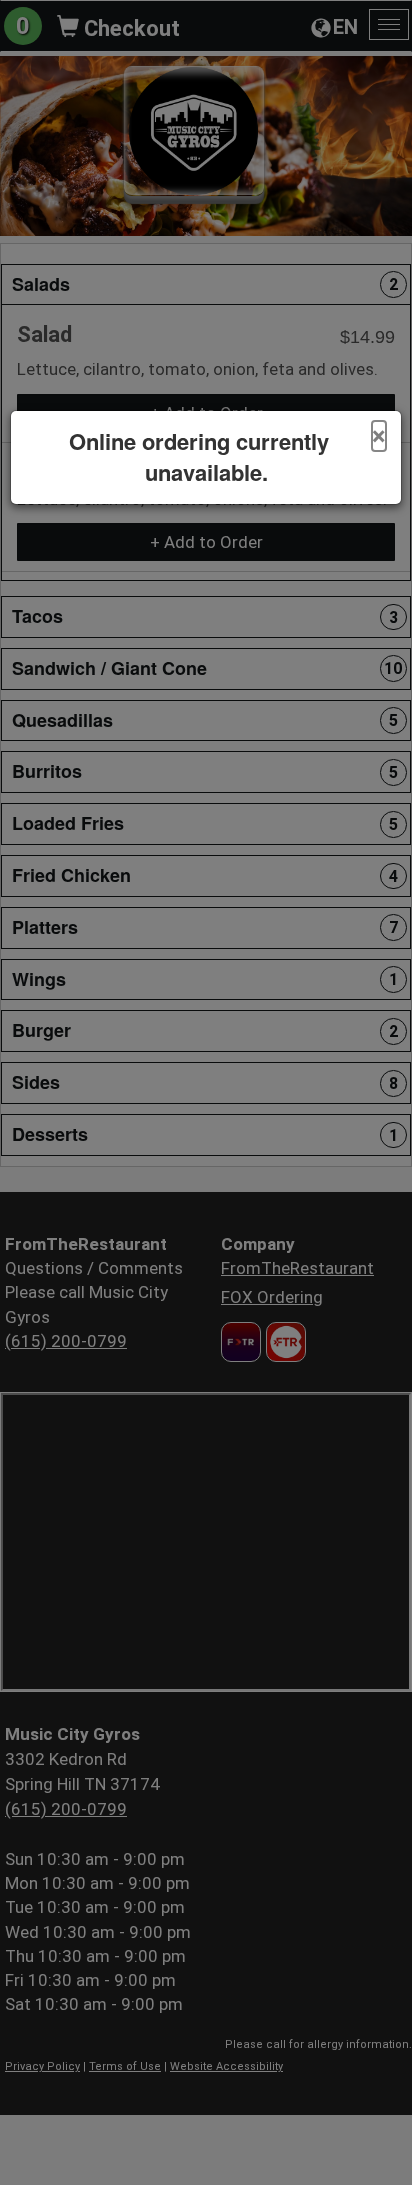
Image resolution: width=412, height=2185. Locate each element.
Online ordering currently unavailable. (199, 457)
